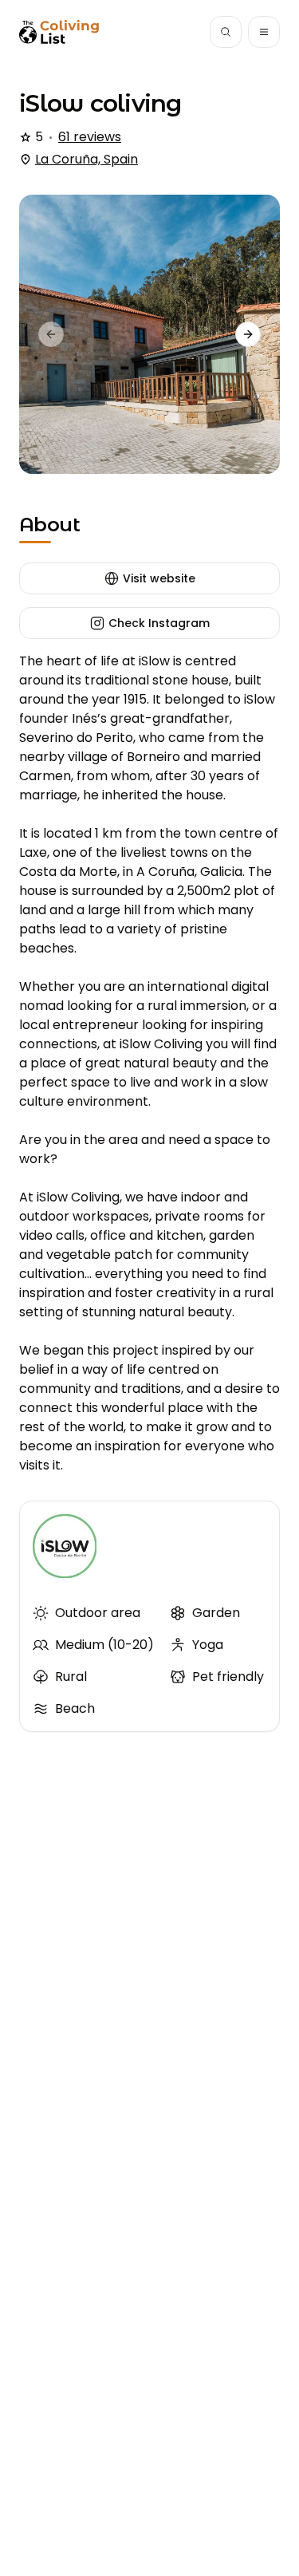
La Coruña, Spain (87, 159)
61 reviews (90, 137)
